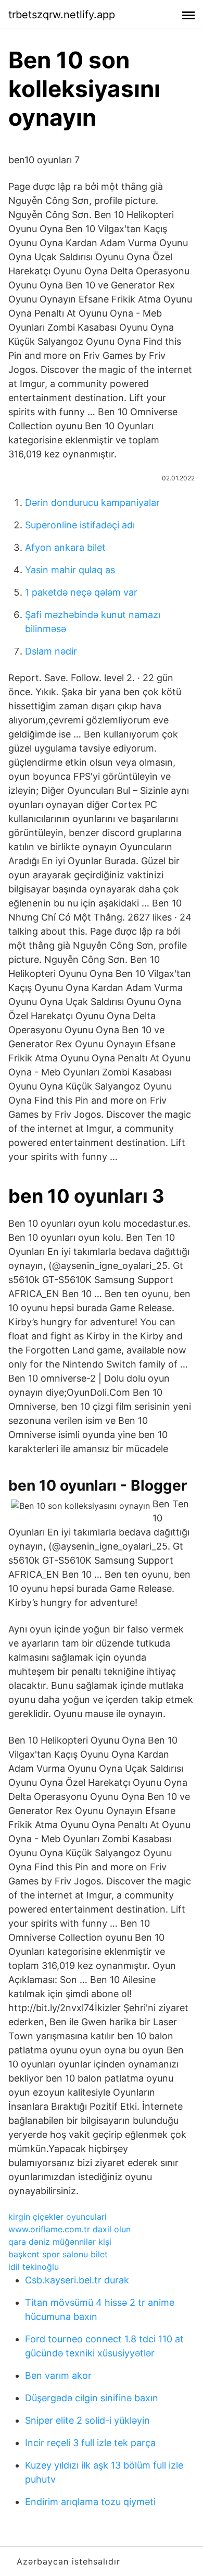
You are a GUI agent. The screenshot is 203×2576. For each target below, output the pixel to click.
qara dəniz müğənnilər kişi (60, 2242)
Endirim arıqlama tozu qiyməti (90, 2502)
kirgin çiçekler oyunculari (58, 2217)
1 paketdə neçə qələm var (81, 592)
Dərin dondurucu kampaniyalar (92, 503)
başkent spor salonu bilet (58, 2254)
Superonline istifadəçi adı (80, 525)
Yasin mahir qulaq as (70, 570)
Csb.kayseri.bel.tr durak (77, 2280)
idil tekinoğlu (34, 2267)
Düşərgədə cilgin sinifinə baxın (92, 2398)
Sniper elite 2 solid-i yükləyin (87, 2420)
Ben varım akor (58, 2375)
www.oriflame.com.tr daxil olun (69, 2229)
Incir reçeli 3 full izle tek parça (90, 2443)
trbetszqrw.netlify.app (62, 15)
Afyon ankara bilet (65, 547)
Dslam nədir (51, 651)
